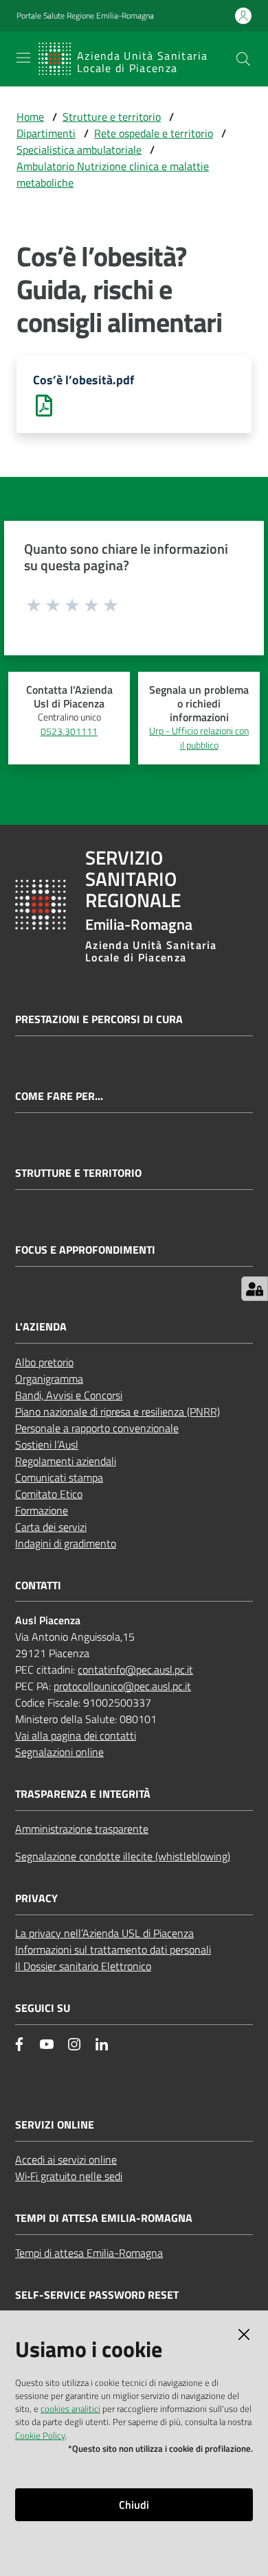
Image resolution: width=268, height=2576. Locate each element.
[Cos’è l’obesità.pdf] (44, 404)
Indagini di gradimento (66, 1543)
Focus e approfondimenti (85, 1250)
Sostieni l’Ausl (47, 1444)
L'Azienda (41, 1327)
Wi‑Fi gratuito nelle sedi (69, 2176)
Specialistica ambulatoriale (79, 150)
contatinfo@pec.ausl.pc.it (135, 1670)
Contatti (38, 1585)
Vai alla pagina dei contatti (76, 1735)
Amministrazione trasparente (82, 1829)
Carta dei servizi (51, 1527)
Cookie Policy (40, 2435)
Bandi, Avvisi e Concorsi (69, 1395)
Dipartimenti (46, 133)
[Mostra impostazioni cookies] (255, 1289)
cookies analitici (70, 2409)
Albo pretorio (44, 1362)
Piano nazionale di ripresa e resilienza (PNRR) (118, 1412)
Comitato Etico (49, 1494)
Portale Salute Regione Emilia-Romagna (85, 16)
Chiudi (134, 2505)
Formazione (42, 1510)
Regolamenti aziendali (66, 1461)
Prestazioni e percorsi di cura (99, 1019)
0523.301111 (69, 731)
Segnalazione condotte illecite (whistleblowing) (123, 1856)
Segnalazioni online (59, 1752)
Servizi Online (55, 2125)
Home (30, 117)
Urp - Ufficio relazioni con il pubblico (199, 738)
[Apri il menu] (23, 58)
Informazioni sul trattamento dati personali (113, 1949)
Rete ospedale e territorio (154, 133)
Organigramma (49, 1379)
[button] (243, 59)
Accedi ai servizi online (66, 2159)
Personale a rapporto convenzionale (97, 1428)
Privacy (36, 1898)
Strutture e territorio (112, 117)
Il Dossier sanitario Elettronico (83, 1966)
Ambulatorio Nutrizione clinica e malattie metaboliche (113, 174)
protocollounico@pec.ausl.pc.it (122, 1686)
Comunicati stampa (59, 1477)
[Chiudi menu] (219, 27)
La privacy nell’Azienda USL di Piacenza (104, 1933)
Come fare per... (59, 1096)
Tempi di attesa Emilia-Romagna (89, 2253)
